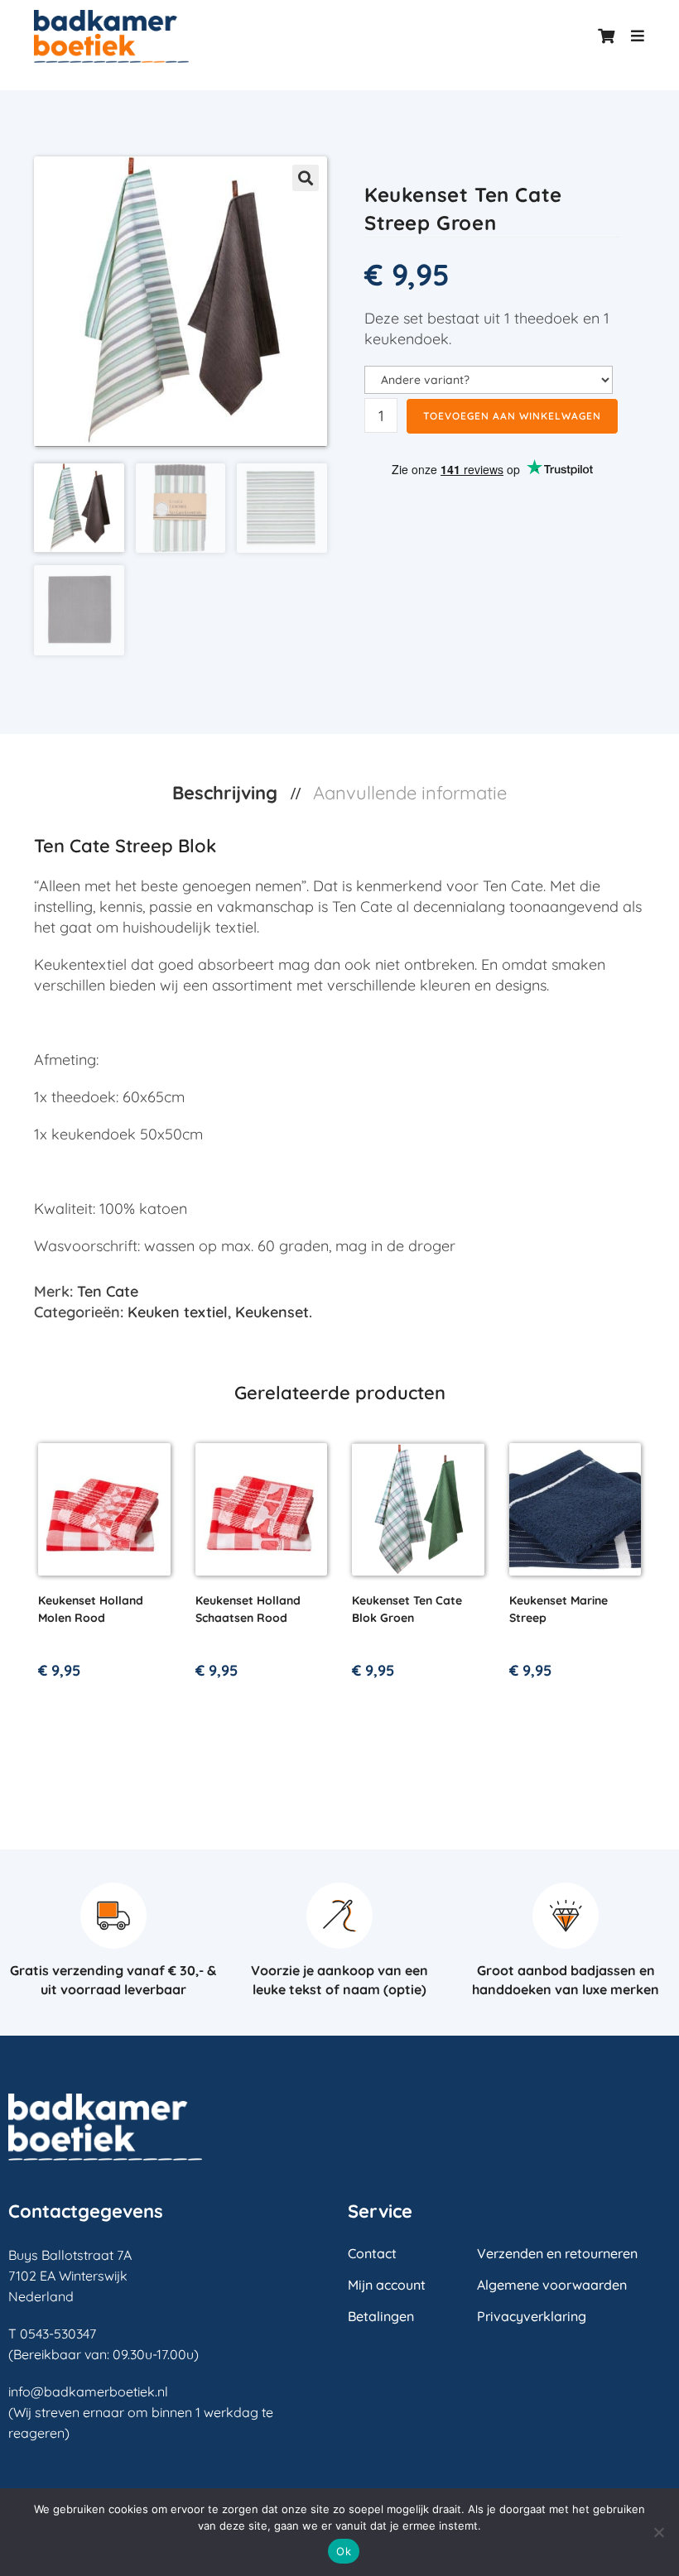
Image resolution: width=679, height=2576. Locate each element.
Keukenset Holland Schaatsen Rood (248, 1609)
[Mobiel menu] (632, 36)
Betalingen (381, 2316)
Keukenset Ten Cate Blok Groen (407, 1609)
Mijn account (387, 2285)
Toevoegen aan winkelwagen (512, 416)
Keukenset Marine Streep (559, 1609)
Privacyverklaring (532, 2316)
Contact (372, 2253)
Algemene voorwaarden (552, 2285)
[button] (306, 178)
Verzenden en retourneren (557, 2253)
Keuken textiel (178, 1312)
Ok (344, 2551)
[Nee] (658, 2532)
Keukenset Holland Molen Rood (91, 1609)
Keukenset (272, 1312)
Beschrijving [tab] (227, 793)
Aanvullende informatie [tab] (410, 793)
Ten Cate (108, 1291)
